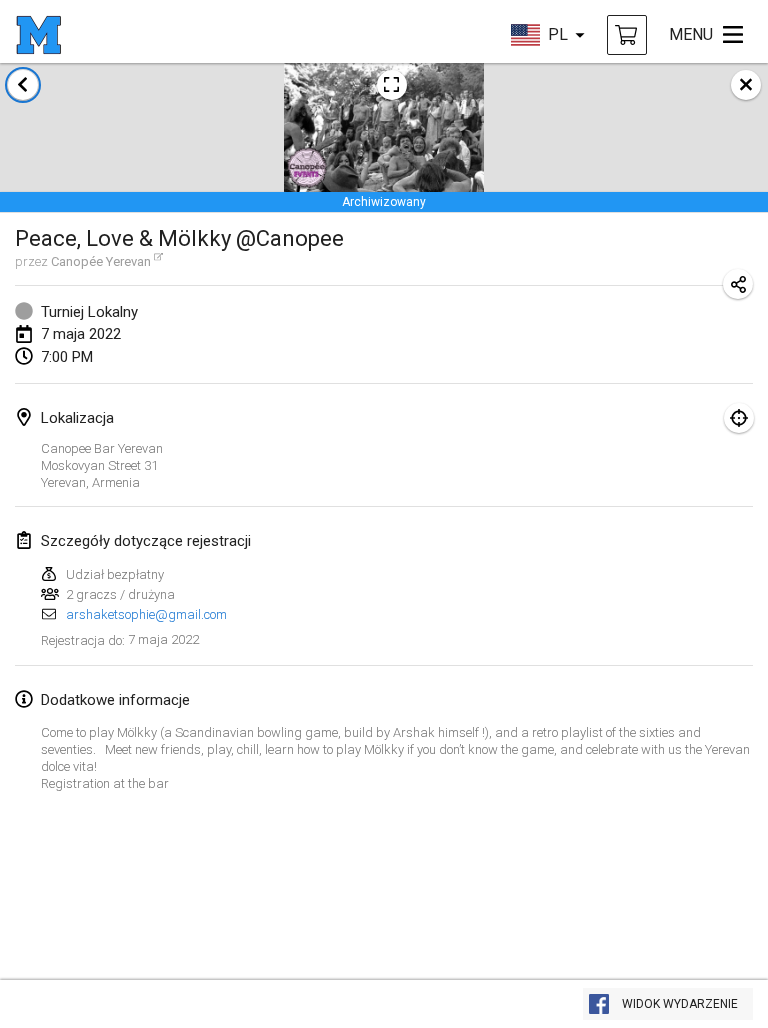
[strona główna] (38, 35)
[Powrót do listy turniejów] (23, 85)
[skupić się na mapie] (739, 418)
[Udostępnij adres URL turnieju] (738, 284)
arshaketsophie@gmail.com (146, 614)
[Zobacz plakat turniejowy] (392, 85)
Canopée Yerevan (101, 261)
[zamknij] (746, 85)
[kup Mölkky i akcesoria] (627, 35)
